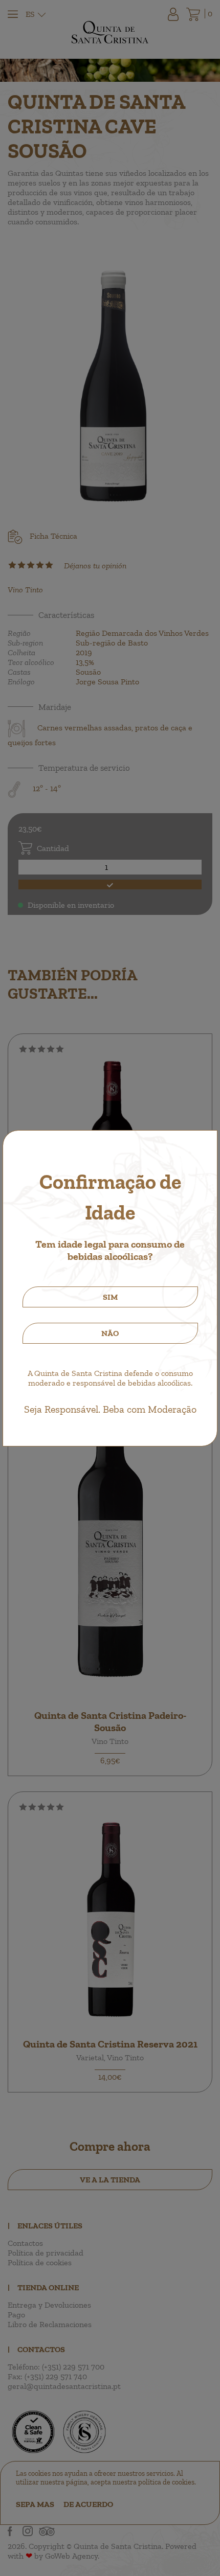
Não (110, 1333)
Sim (110, 1297)
